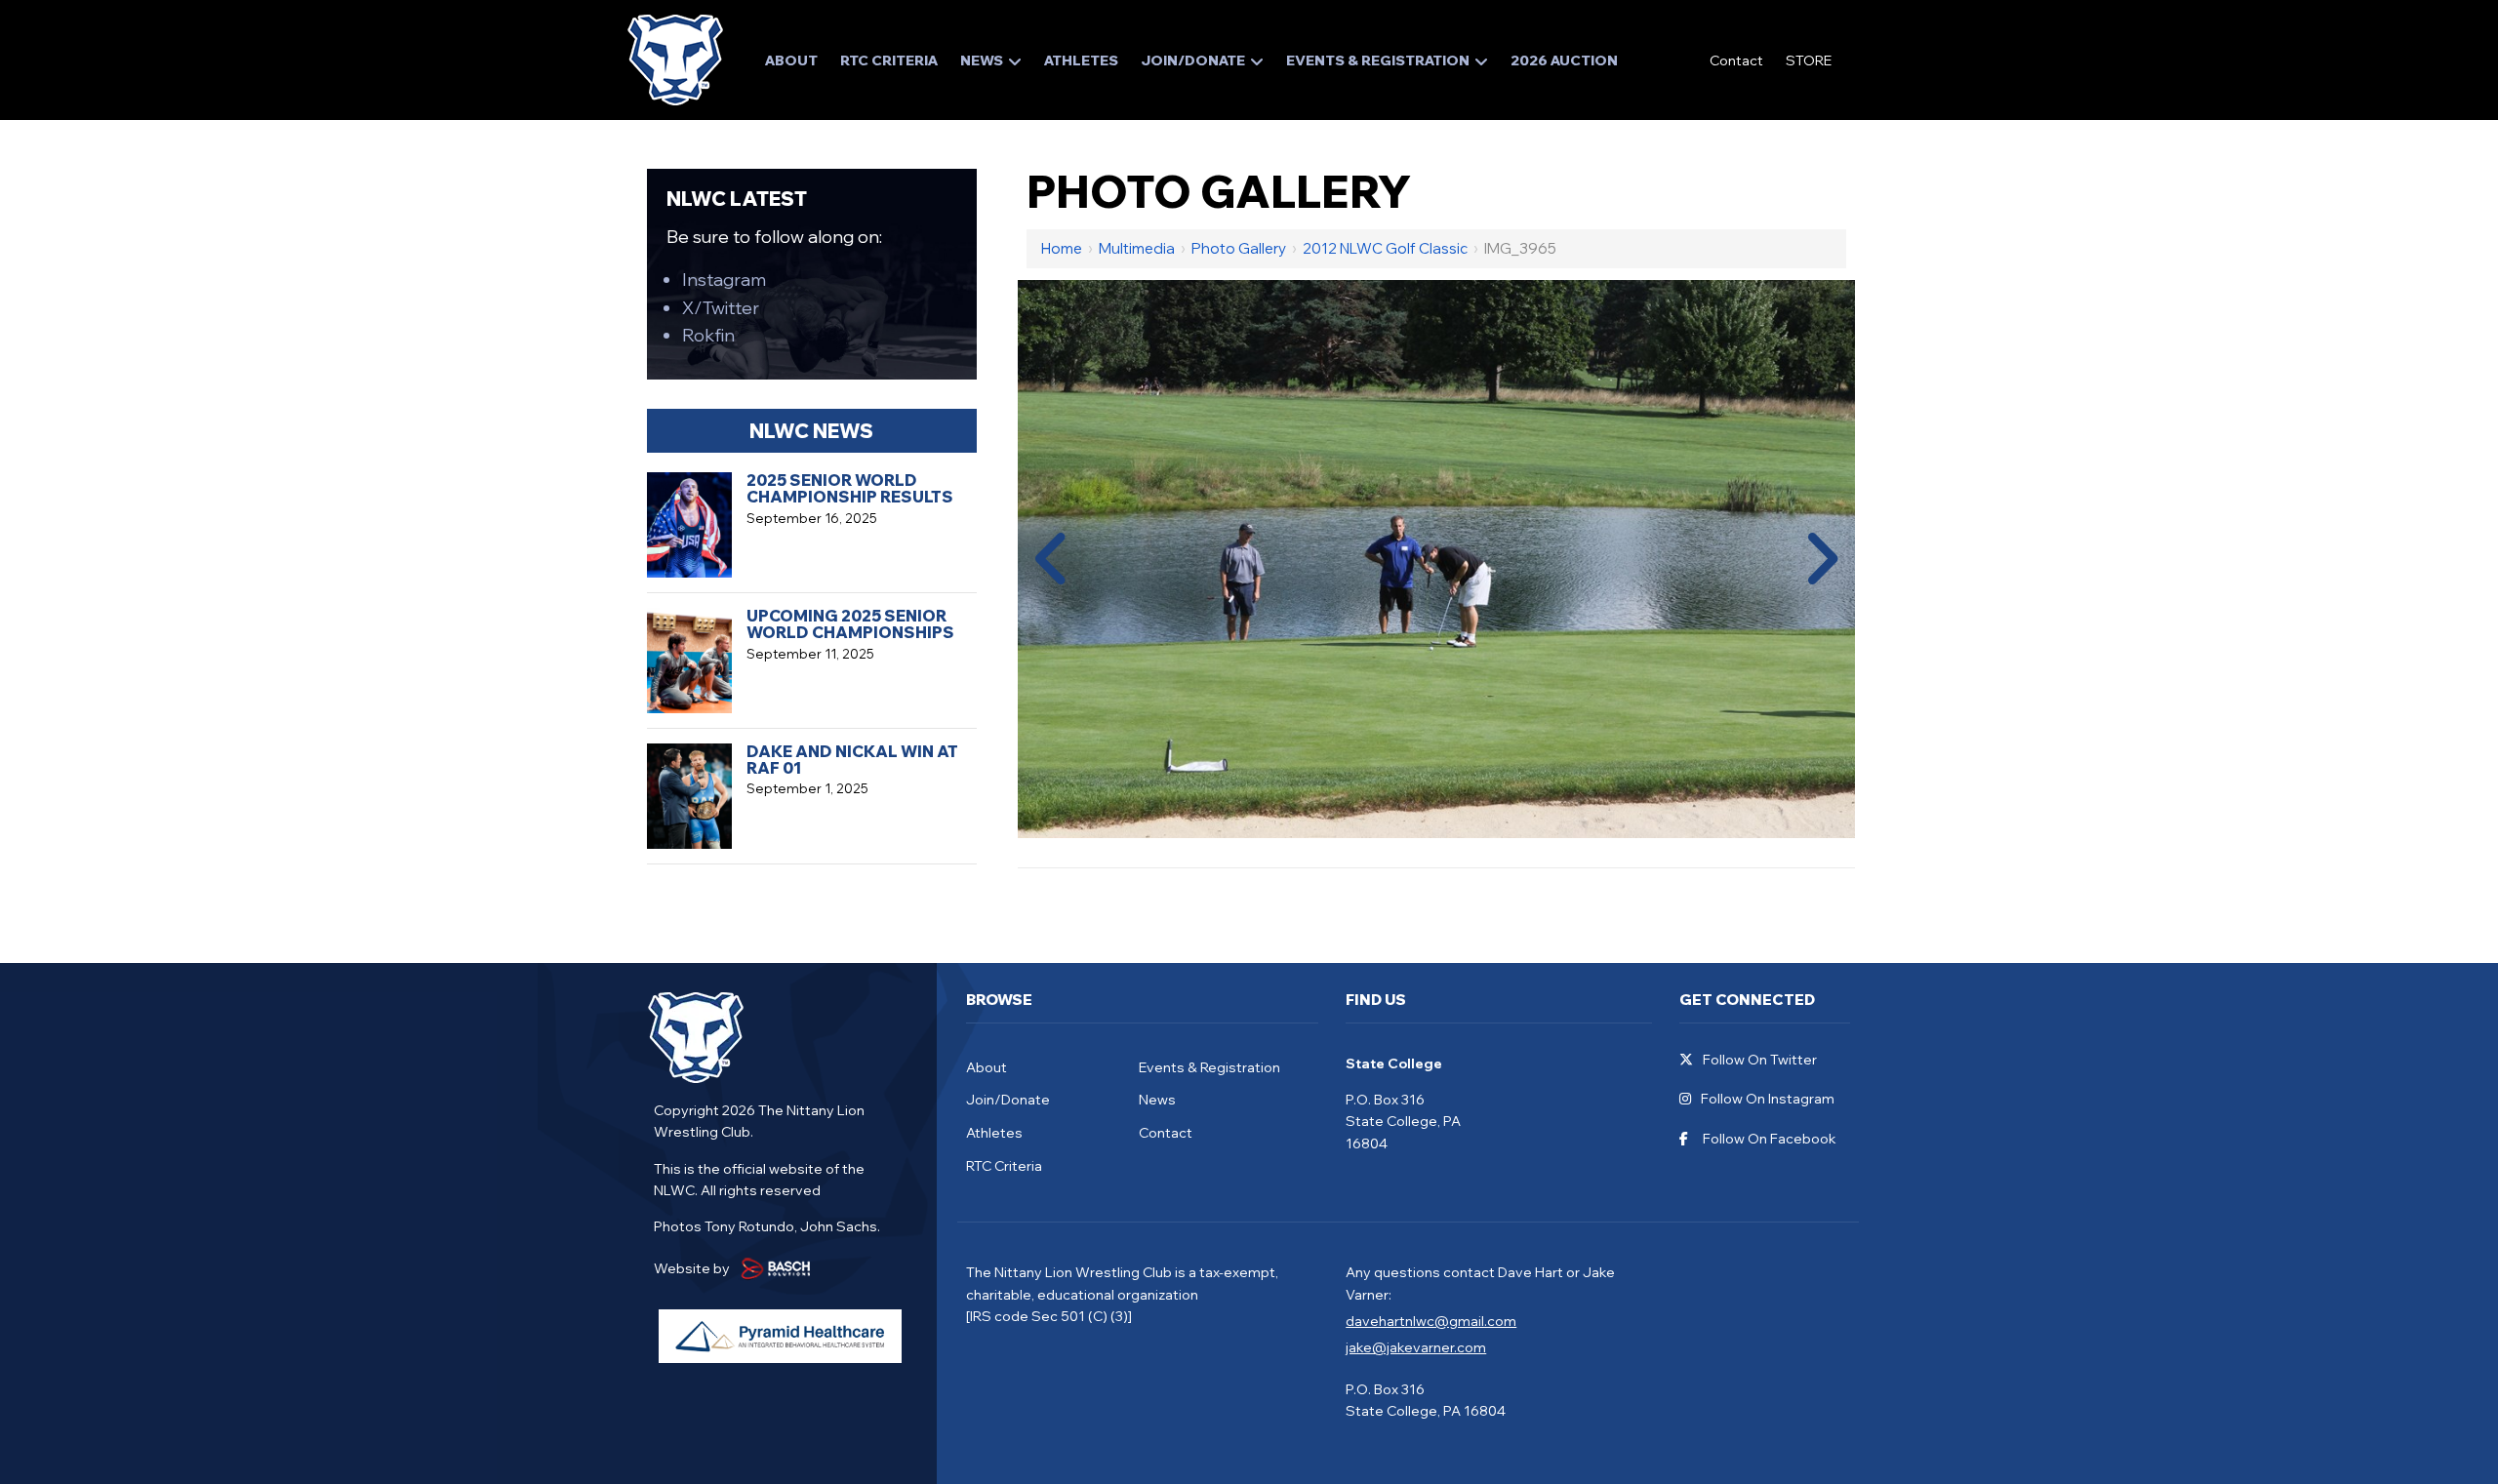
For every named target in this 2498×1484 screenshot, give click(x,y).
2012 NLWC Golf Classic (1385, 248)
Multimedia (1137, 248)
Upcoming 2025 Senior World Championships (850, 624)
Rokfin (708, 335)
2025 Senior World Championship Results (850, 488)
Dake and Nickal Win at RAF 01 (852, 760)
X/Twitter (721, 308)
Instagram (724, 280)
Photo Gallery (1239, 248)
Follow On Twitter (1760, 1060)
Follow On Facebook (1770, 1139)
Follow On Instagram (1768, 1099)
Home (1062, 248)
